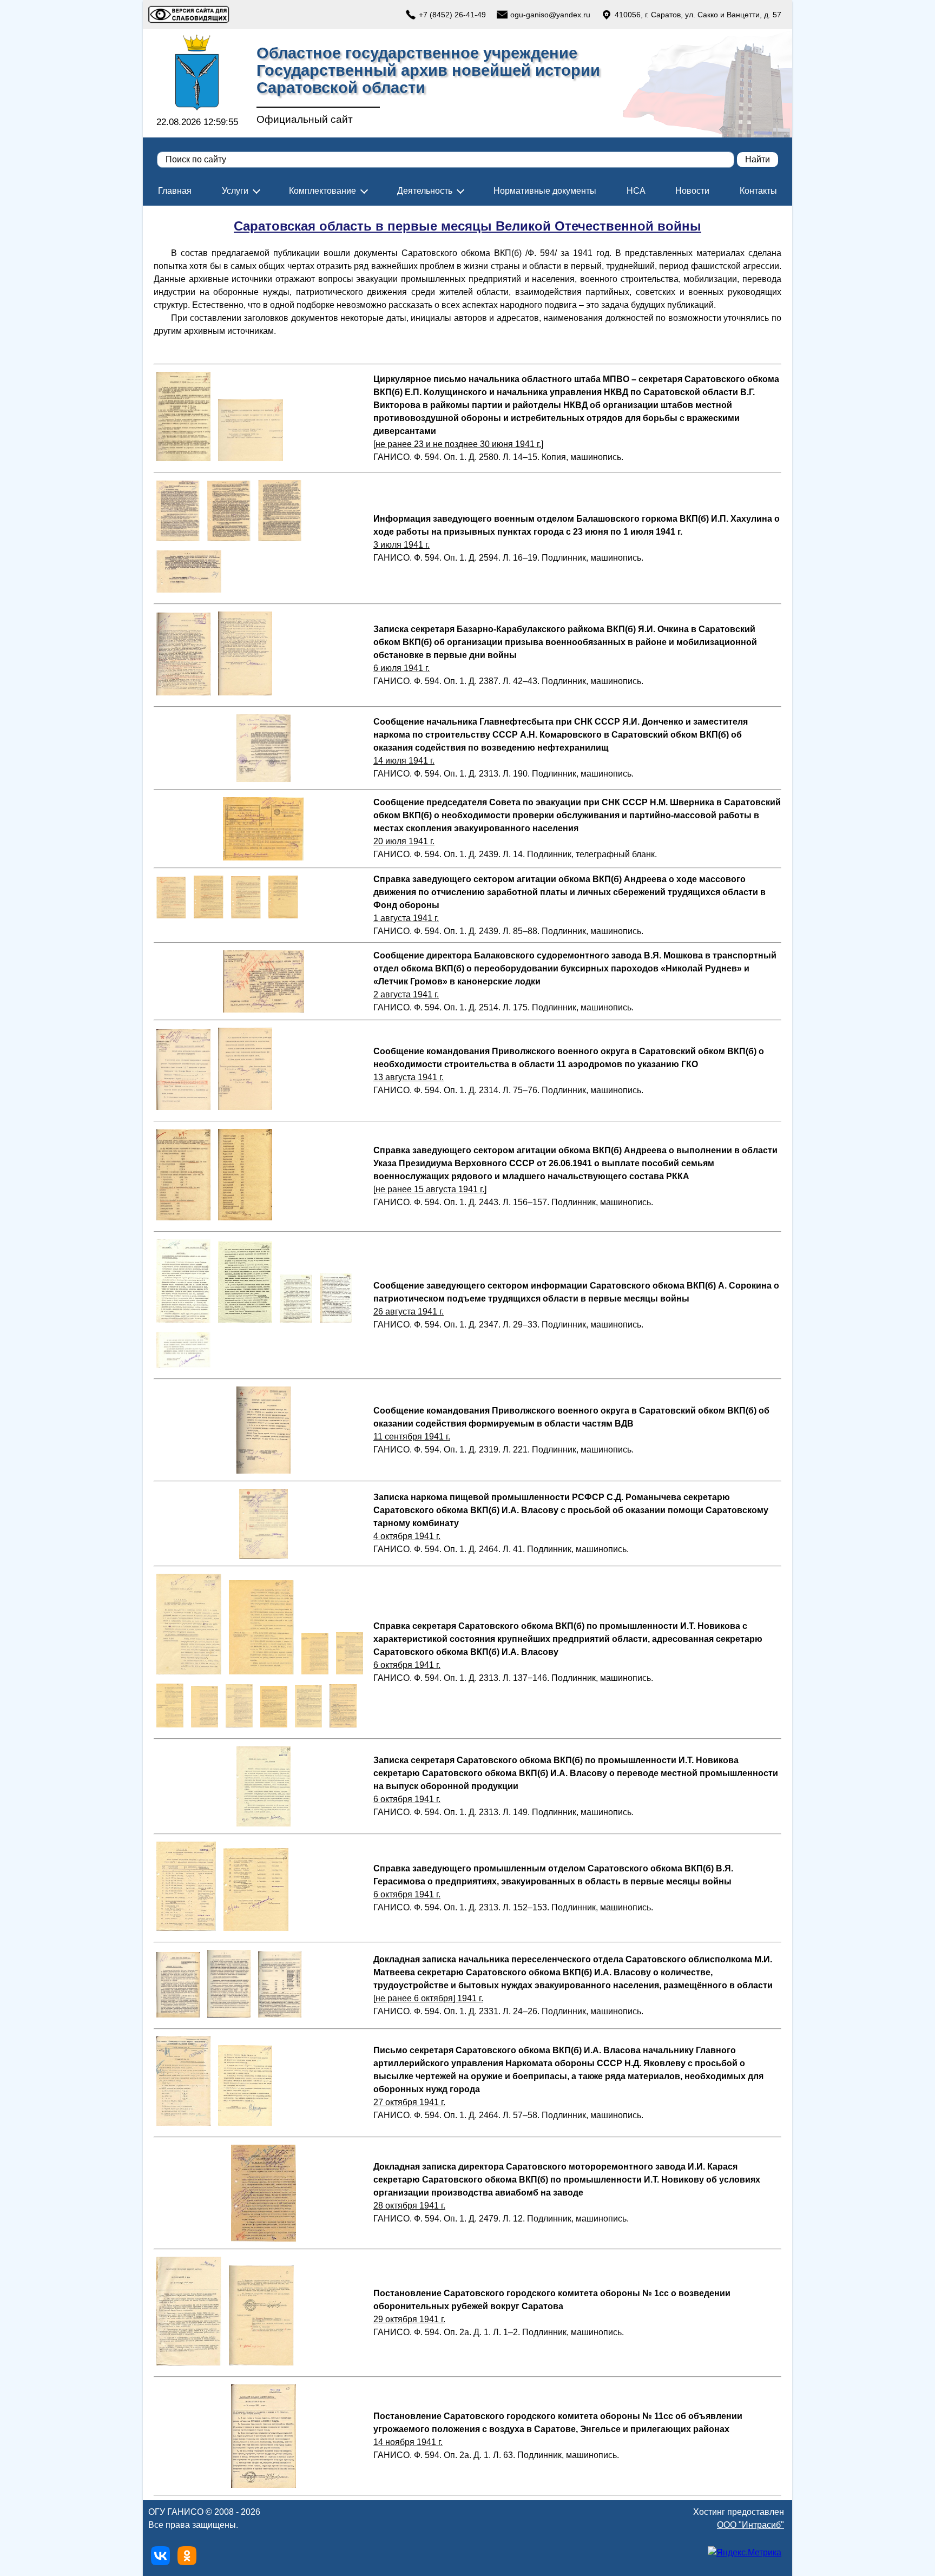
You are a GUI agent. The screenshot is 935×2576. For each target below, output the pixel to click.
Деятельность (425, 191)
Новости (692, 191)
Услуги (235, 191)
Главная (175, 191)
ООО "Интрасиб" (750, 2525)
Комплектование (322, 191)
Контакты (758, 191)
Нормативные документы (545, 191)
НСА (636, 191)
